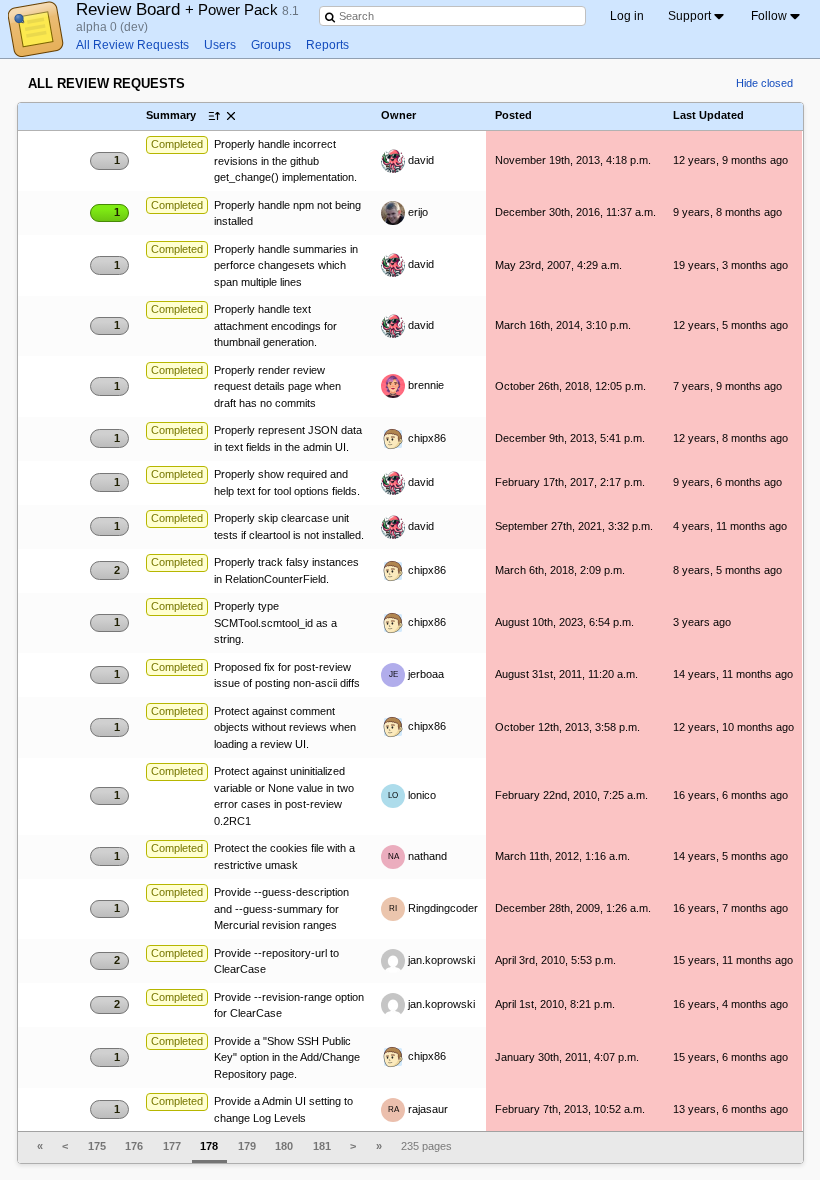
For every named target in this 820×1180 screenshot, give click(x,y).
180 (284, 1146)
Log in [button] (627, 16)
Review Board (179, 9)
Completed (177, 144)
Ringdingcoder (433, 908)
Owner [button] (398, 116)
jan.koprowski (440, 960)
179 (247, 1146)
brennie (424, 385)
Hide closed (764, 83)
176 (134, 1146)
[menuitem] (697, 16)
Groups (271, 45)
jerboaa (417, 674)
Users (220, 45)
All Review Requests (132, 45)
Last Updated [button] (708, 116)
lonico (412, 795)
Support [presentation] (689, 16)
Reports (327, 45)
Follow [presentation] (769, 16)
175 (97, 1146)
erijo (416, 212)
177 (172, 1146)
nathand (418, 856)
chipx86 (425, 438)
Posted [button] (513, 116)
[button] (109, 115)
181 (322, 1146)
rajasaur (418, 1109)
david (419, 160)
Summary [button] (171, 116)
